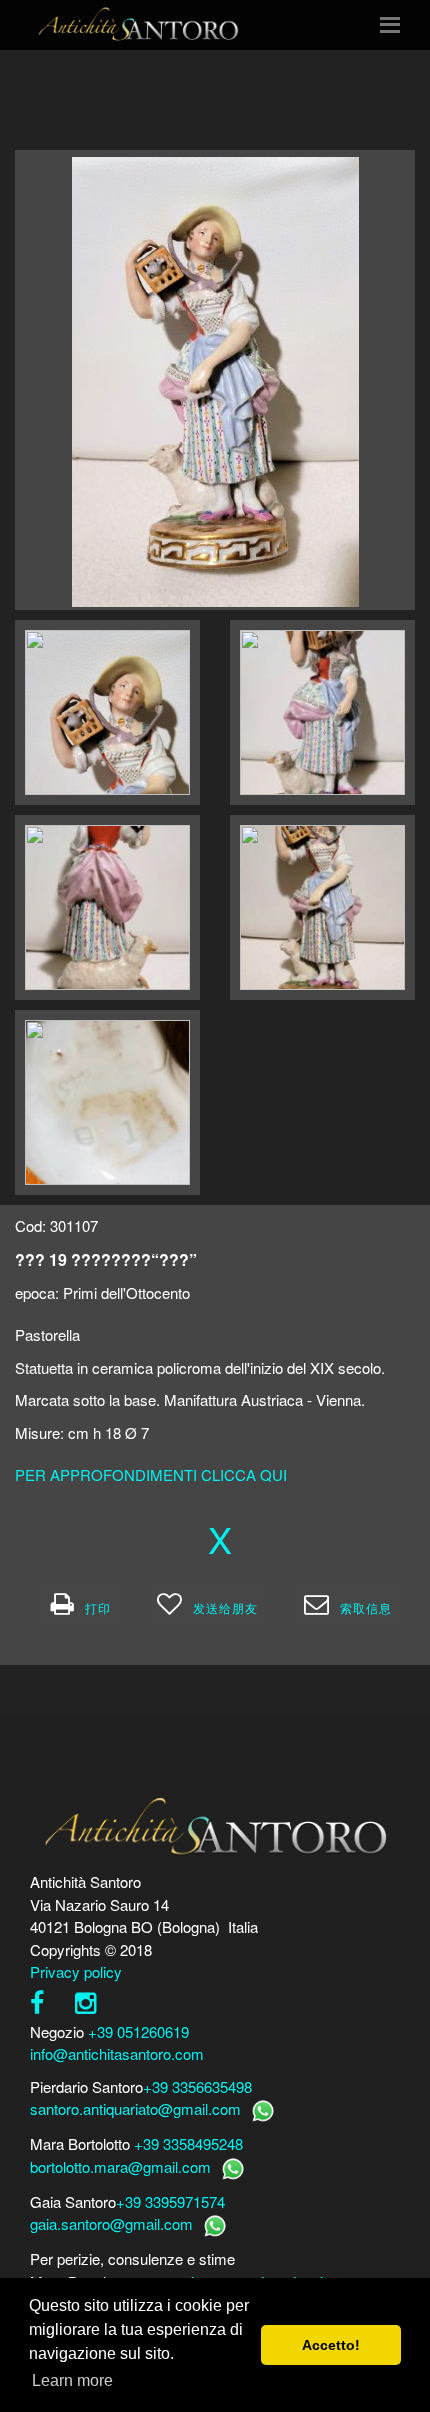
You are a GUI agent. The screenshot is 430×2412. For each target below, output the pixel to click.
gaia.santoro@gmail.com (111, 2223)
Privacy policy (76, 1971)
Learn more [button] (72, 2380)
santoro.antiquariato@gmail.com (135, 2108)
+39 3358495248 (188, 2143)
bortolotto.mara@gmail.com (120, 2166)
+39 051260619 (138, 2031)
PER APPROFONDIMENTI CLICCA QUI (151, 1474)
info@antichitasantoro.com (117, 2053)
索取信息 (366, 1607)
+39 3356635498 (197, 2086)
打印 (98, 1607)
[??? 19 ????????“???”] (215, 379)
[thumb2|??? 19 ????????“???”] (107, 712)
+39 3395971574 (170, 2201)
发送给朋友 (225, 1607)
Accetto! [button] (331, 2345)
